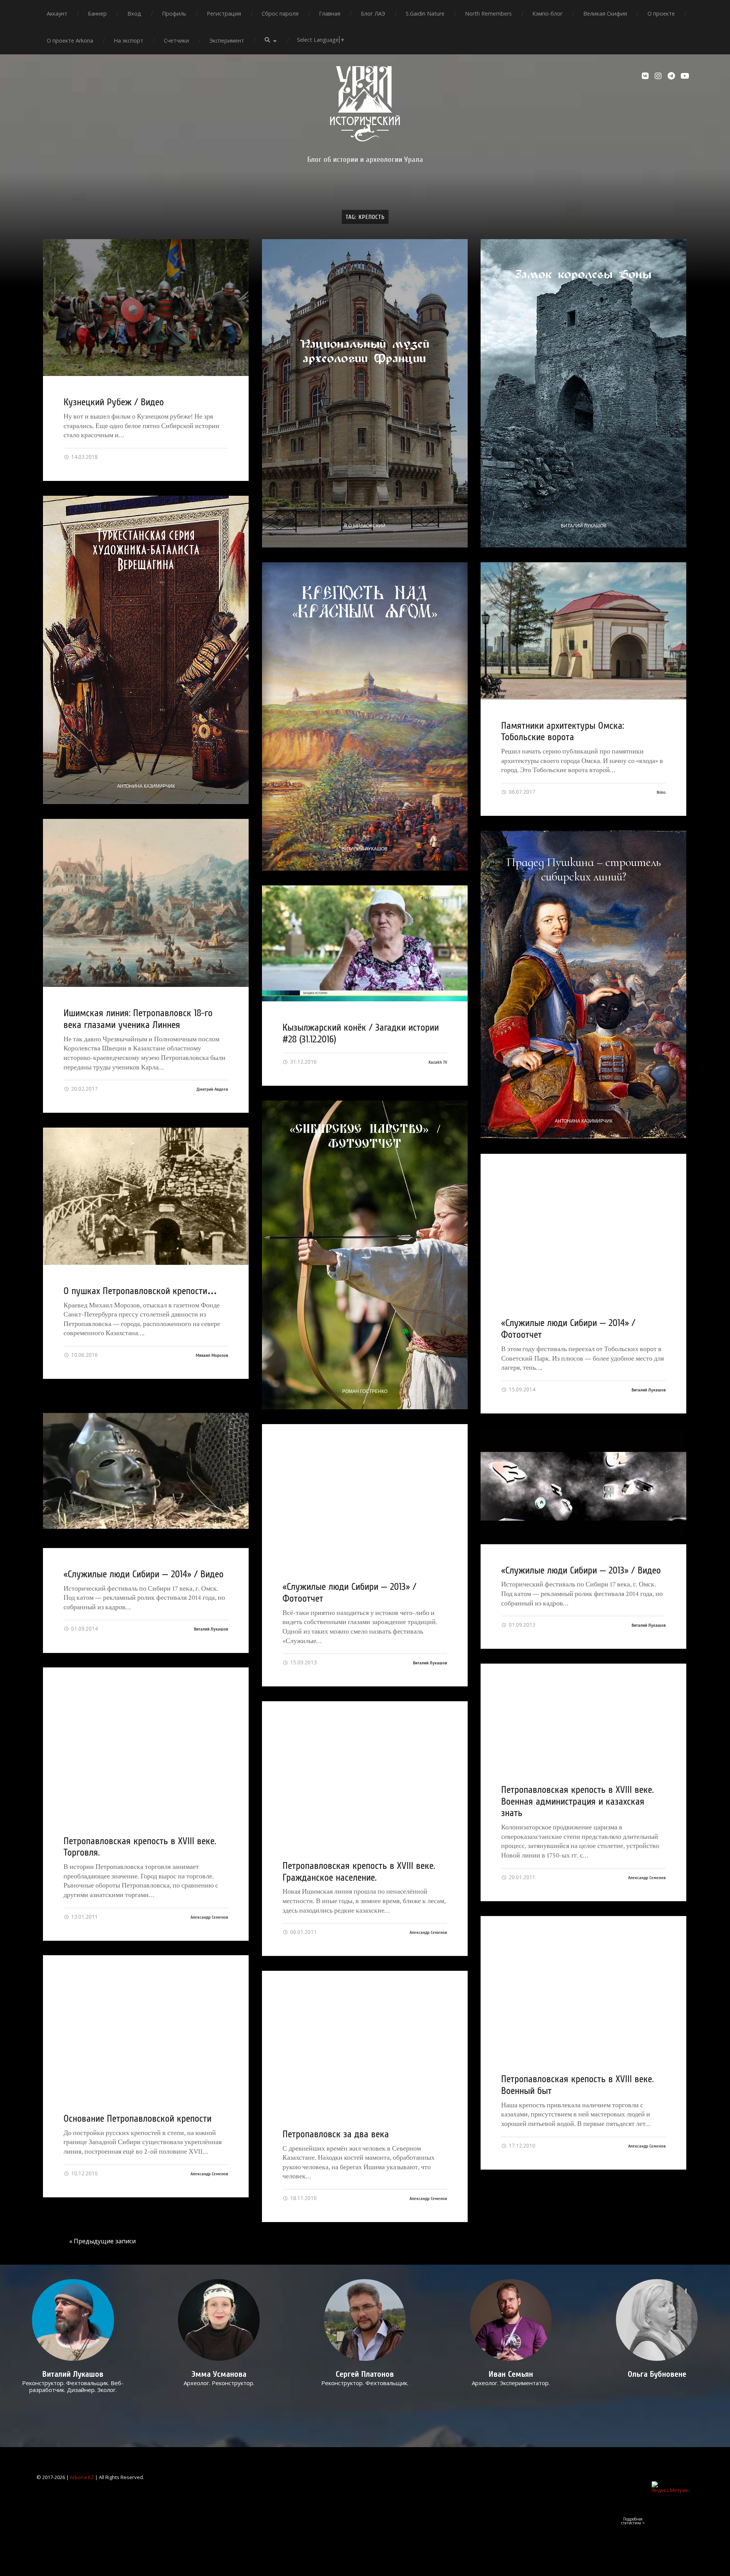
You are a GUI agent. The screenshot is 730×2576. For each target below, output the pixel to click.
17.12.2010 (521, 2145)
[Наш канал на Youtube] (685, 76)
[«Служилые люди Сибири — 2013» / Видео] (583, 1486)
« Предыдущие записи (102, 2241)
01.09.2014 (84, 1628)
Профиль (174, 13)
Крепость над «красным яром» (365, 601)
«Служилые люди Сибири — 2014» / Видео (144, 1574)
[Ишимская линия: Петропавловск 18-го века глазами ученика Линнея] (146, 903)
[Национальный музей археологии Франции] (365, 393)
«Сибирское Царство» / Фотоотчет (365, 1135)
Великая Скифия (605, 13)
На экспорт (129, 40)
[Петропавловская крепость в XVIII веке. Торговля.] (146, 1741)
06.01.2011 (303, 1932)
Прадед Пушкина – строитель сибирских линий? (584, 869)
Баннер (97, 13)
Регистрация (224, 13)
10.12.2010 (84, 2173)
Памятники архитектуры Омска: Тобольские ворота (563, 732)
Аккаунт (57, 13)
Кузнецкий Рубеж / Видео (114, 402)
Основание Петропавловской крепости (137, 2119)
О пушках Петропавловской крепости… (140, 1291)
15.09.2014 (521, 1389)
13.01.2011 (84, 1917)
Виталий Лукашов (584, 526)
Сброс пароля (280, 13)
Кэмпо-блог (547, 13)
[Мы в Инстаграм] (659, 76)
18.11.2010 (303, 2198)
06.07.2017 (521, 792)
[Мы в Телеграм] (672, 76)
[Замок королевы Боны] (583, 393)
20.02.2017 (84, 1089)
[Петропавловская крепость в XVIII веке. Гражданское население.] (365, 1770)
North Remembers (488, 13)
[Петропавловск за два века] (365, 2039)
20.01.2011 (521, 1877)
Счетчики (176, 40)
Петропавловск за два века (336, 2134)
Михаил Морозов (212, 1355)
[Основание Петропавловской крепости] (146, 2024)
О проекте (661, 13)
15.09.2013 (303, 1662)
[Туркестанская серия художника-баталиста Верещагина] (146, 650)
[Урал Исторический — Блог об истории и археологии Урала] (365, 104)
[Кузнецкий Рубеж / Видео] (146, 308)
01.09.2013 (521, 1625)
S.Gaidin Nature (425, 13)
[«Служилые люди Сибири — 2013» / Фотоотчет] (365, 1493)
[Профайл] (73, 2320)
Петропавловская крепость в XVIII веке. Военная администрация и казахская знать (577, 1801)
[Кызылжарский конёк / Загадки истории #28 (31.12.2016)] (365, 943)
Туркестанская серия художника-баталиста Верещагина (146, 550)
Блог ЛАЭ (373, 13)
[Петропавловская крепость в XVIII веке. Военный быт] (583, 1985)
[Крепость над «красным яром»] (365, 716)
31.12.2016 (303, 1062)
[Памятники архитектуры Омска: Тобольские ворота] (583, 631)
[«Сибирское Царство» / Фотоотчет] (365, 1255)
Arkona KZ (82, 2477)
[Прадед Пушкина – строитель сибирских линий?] (583, 985)
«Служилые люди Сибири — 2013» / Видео (581, 1570)
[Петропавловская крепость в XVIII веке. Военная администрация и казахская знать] (583, 1714)
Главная (330, 13)
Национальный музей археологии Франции (365, 351)
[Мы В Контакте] (646, 76)
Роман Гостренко (365, 1391)
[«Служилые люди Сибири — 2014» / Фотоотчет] (583, 1225)
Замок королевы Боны (583, 274)
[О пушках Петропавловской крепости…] (146, 1196)
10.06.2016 (84, 1355)
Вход (134, 13)
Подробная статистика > (633, 2521)
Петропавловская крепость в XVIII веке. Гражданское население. (359, 1872)
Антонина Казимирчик (146, 786)
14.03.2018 (84, 457)
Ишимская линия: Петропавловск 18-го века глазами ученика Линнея (138, 1019)
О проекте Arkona (70, 40)
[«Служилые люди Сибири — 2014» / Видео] (146, 1471)
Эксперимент (227, 40)
